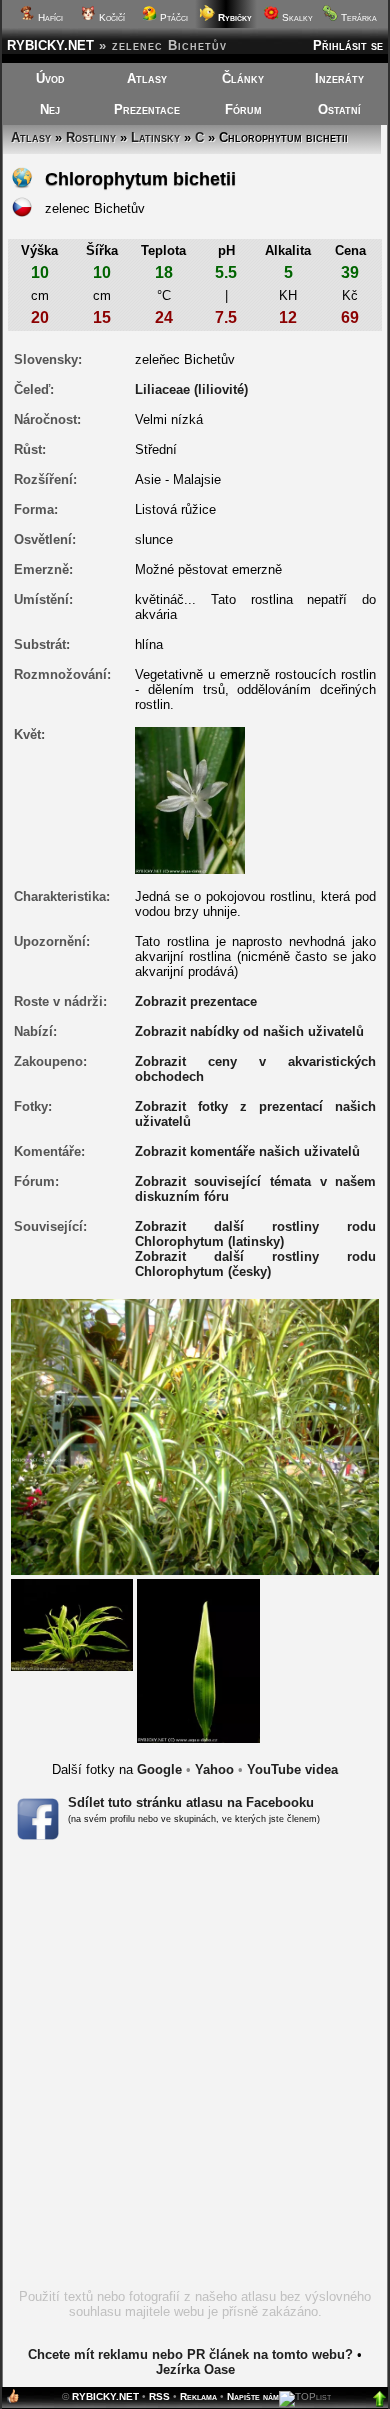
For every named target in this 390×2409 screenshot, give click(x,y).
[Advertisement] (195, 2071)
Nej (50, 109)
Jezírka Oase (195, 2369)
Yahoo (214, 1769)
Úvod (50, 78)
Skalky (296, 17)
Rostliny (91, 137)
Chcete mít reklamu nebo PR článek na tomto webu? (190, 2354)
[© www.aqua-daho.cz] (72, 1623)
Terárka (357, 17)
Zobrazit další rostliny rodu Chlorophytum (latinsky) (256, 1234)
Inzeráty (339, 78)
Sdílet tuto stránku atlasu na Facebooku (191, 1802)
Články (243, 78)
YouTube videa (292, 1769)
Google (159, 1769)
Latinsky (155, 137)
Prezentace (147, 109)
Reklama (198, 2396)
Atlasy (147, 78)
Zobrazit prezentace (196, 1001)
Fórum (243, 109)
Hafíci (49, 17)
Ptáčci (172, 17)
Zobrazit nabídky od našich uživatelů (249, 1031)
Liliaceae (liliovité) (191, 389)
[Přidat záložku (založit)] (13, 2400)
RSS (159, 2396)
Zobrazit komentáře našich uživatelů (247, 1151)
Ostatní (339, 109)
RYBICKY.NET (50, 45)
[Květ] (190, 799)
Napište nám (253, 2396)
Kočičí (110, 17)
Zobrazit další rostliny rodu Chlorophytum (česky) (256, 1264)
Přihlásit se (348, 45)
